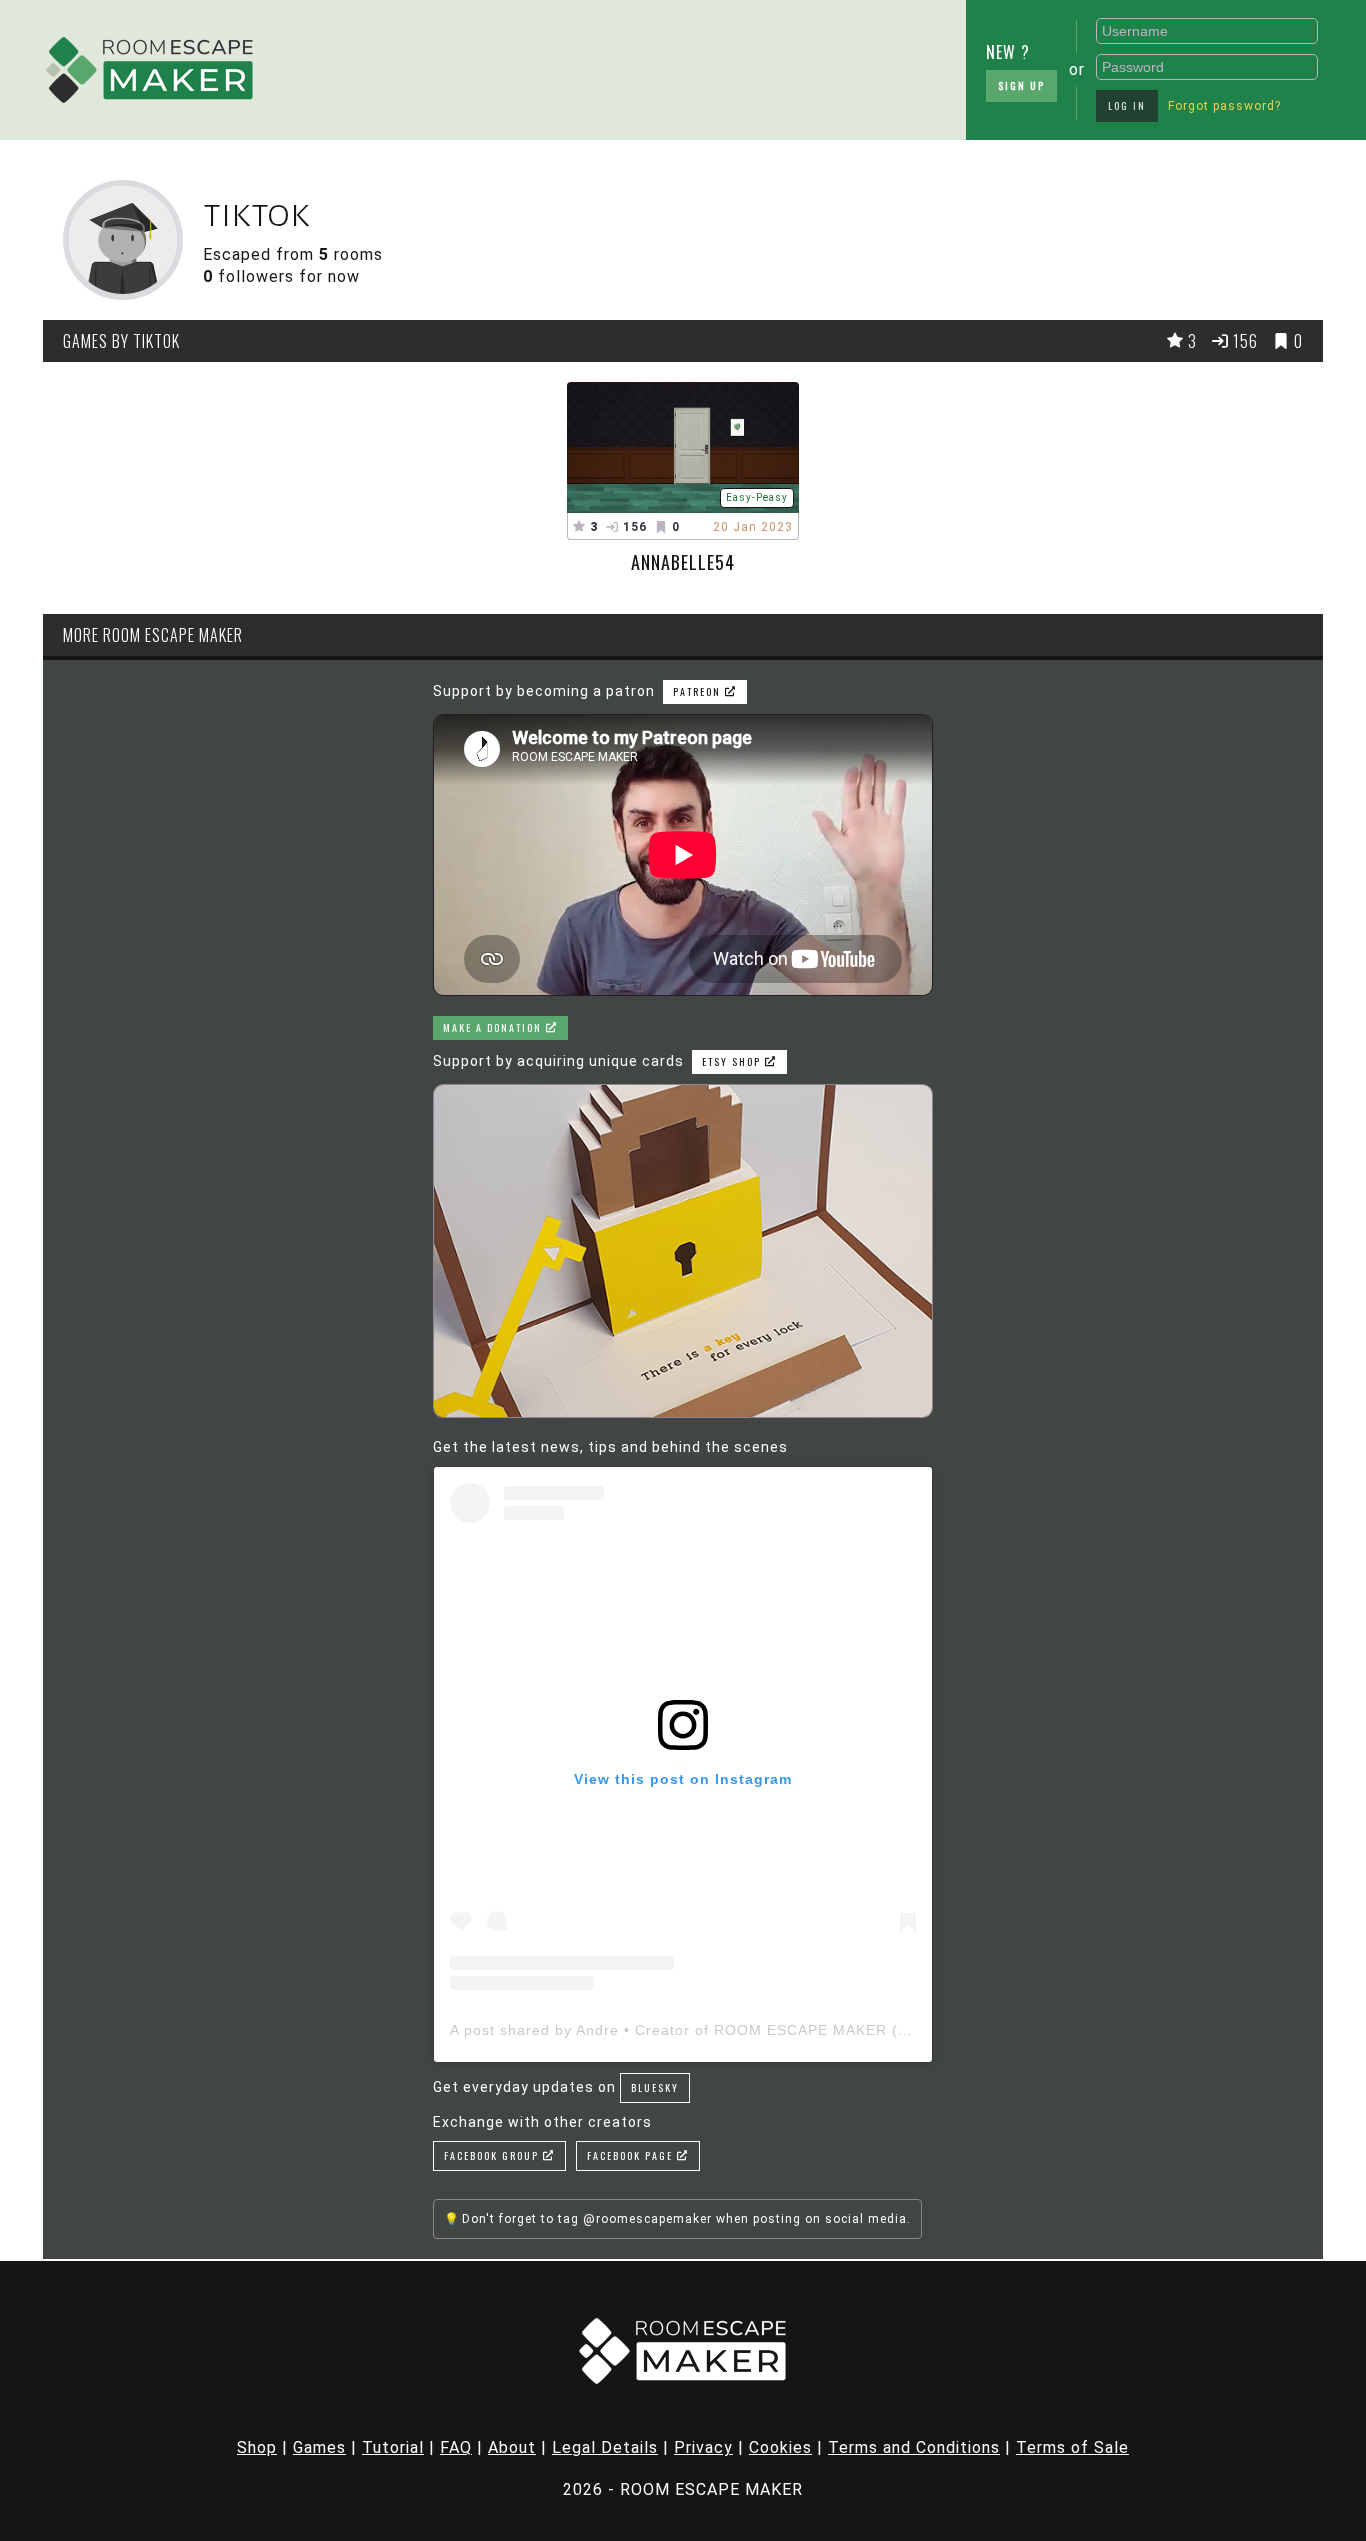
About (512, 2447)
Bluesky (655, 2087)
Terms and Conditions (914, 2447)
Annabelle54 (683, 562)
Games (319, 2447)
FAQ (456, 2447)
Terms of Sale (1072, 2447)
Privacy (703, 2447)
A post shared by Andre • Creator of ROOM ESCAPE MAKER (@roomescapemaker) (751, 2030)
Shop (257, 2447)
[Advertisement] (430, 65)
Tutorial (393, 2447)
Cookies (780, 2447)
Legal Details (605, 2447)
